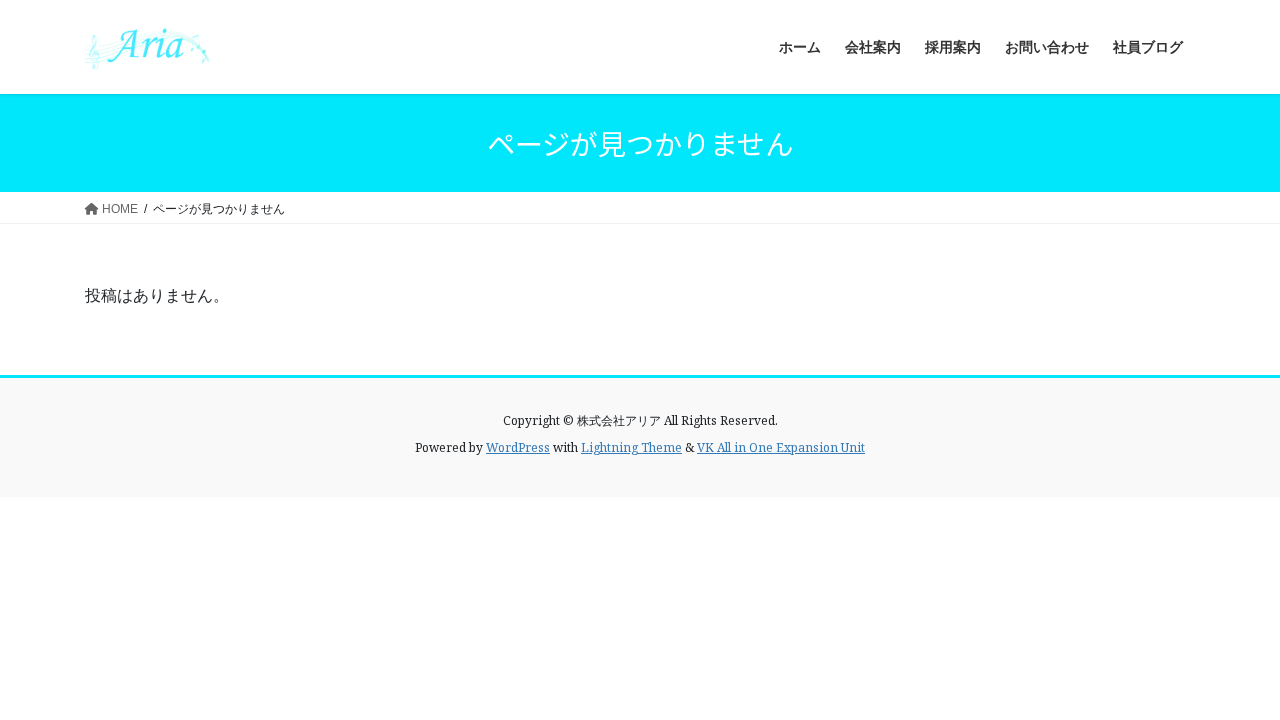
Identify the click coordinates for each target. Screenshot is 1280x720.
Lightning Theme (631, 447)
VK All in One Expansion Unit (781, 447)
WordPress (518, 447)
